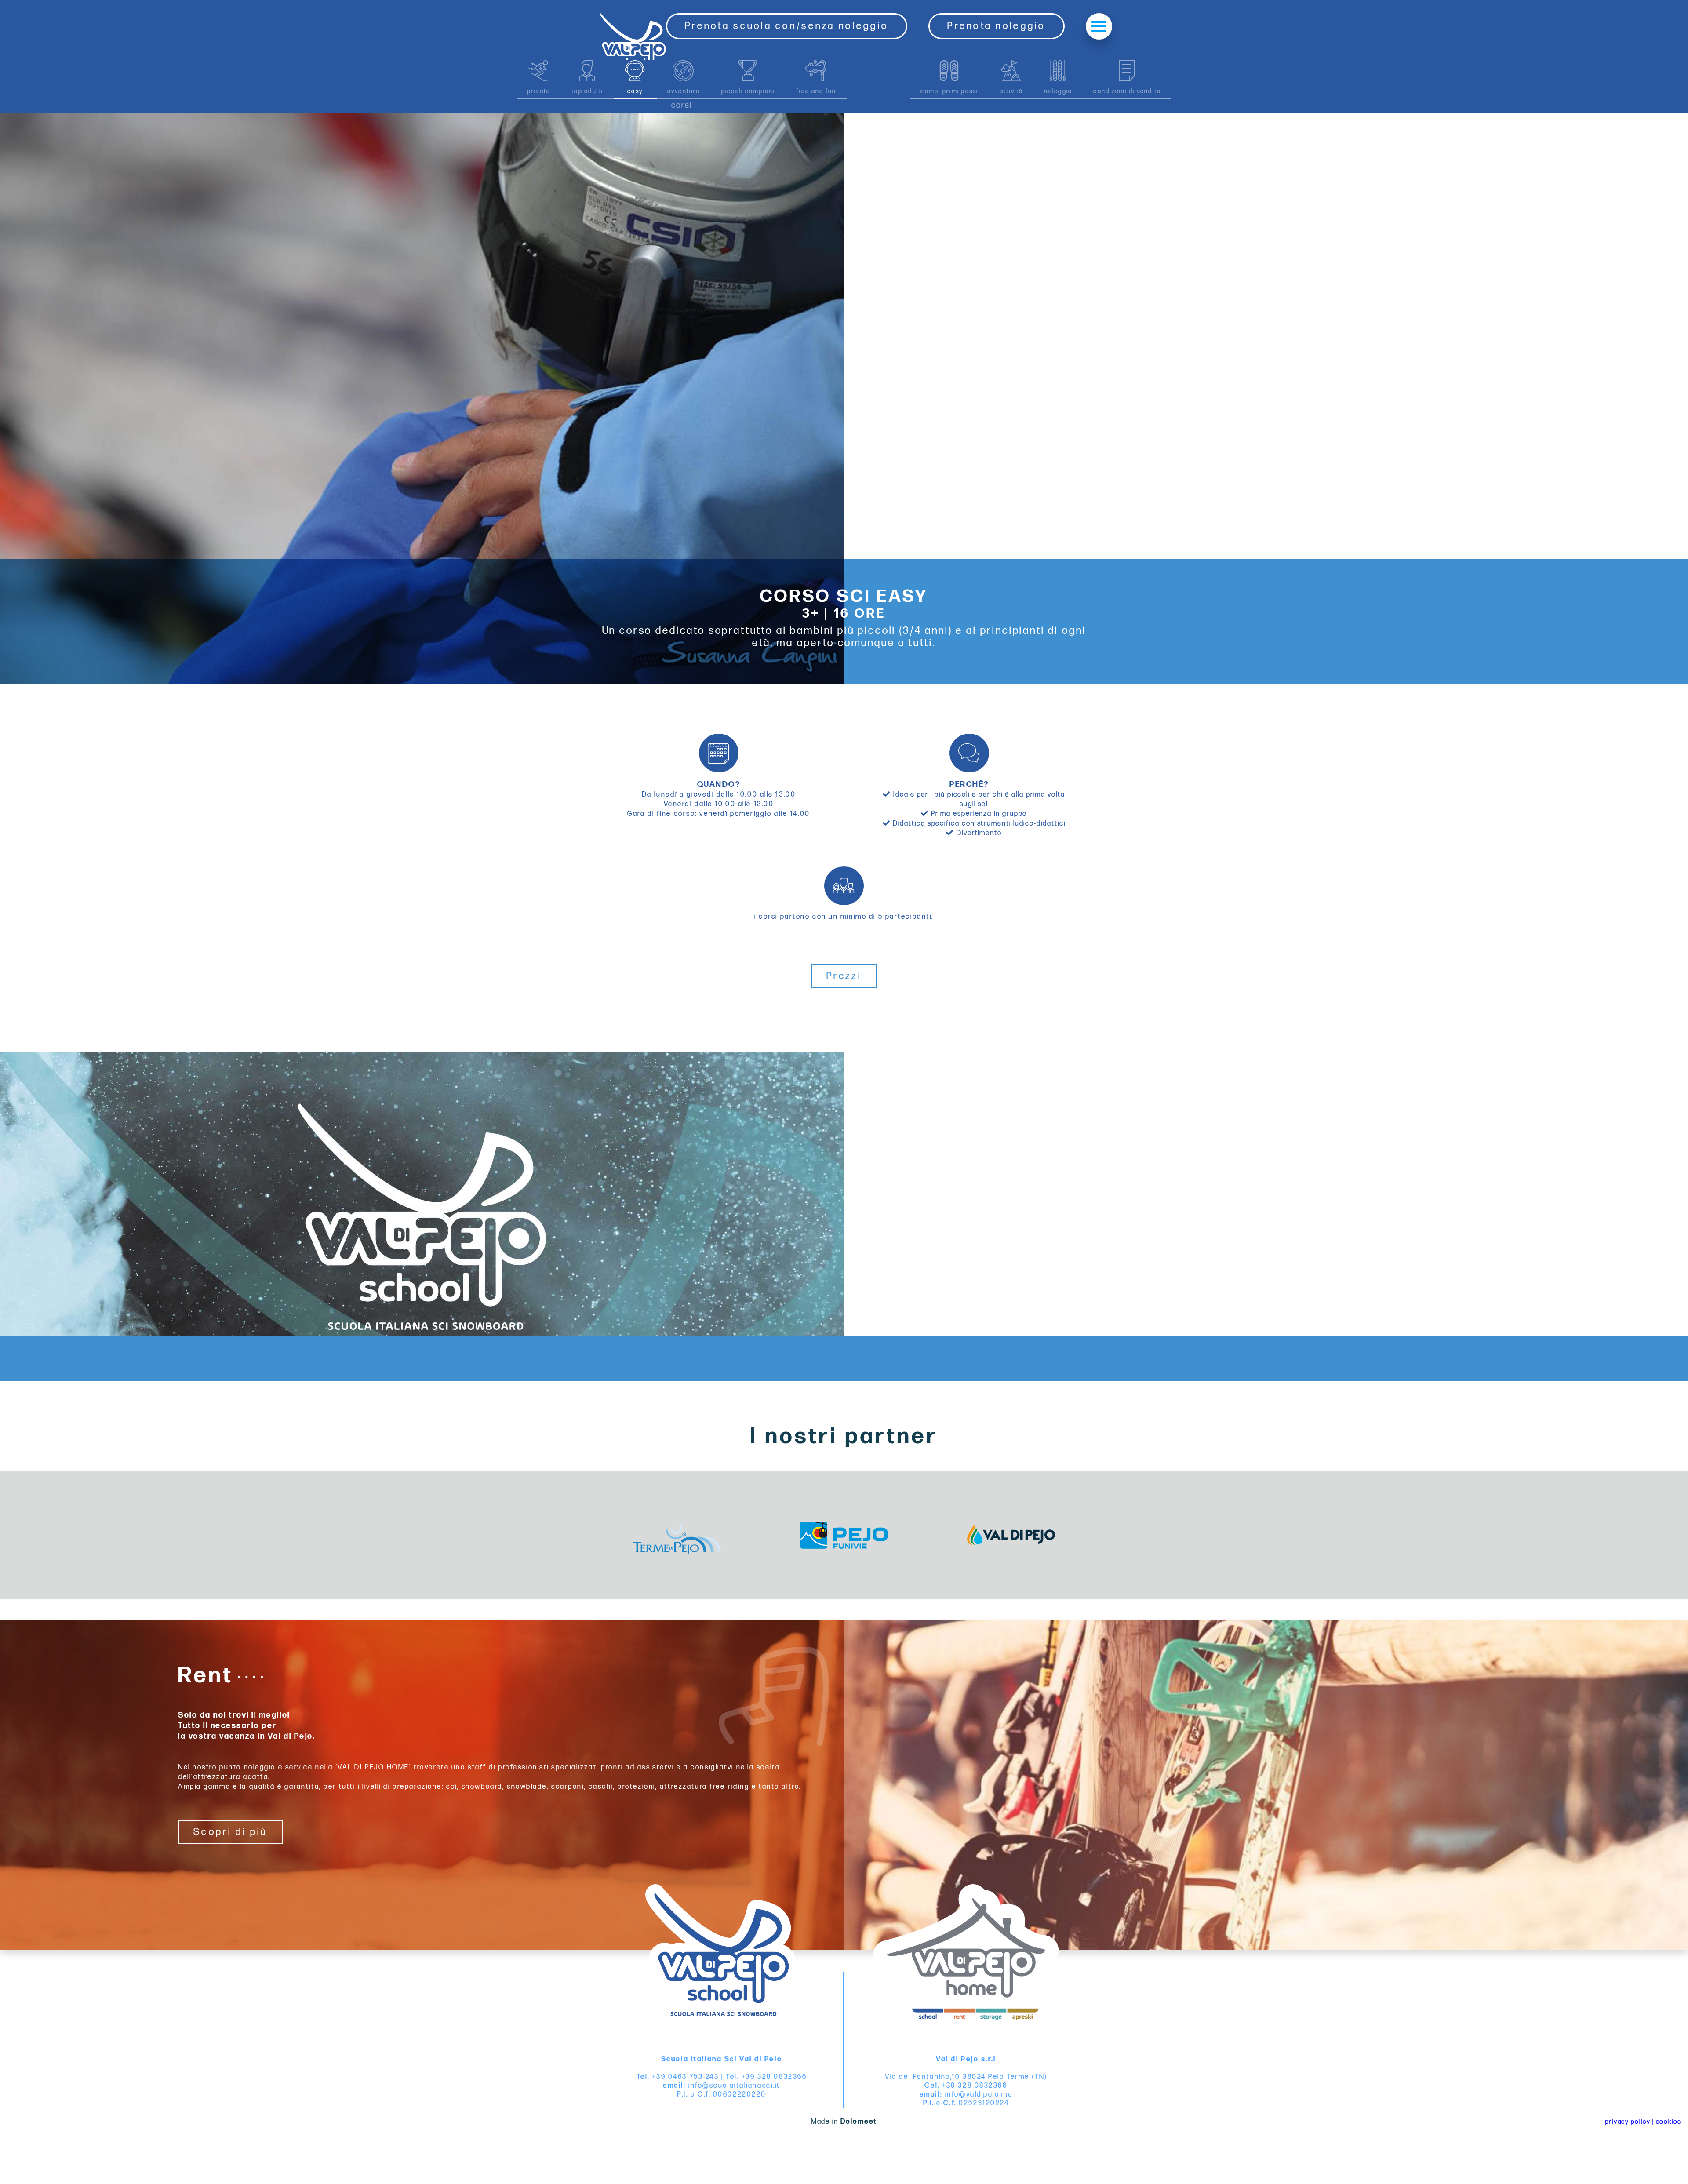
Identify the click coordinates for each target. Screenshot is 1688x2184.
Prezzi (844, 976)
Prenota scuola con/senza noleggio (787, 26)
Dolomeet (859, 2122)
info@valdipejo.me (979, 2095)
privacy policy (1628, 2122)
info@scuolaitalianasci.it (734, 2086)
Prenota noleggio (996, 26)
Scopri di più (231, 1832)
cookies (1669, 2122)
